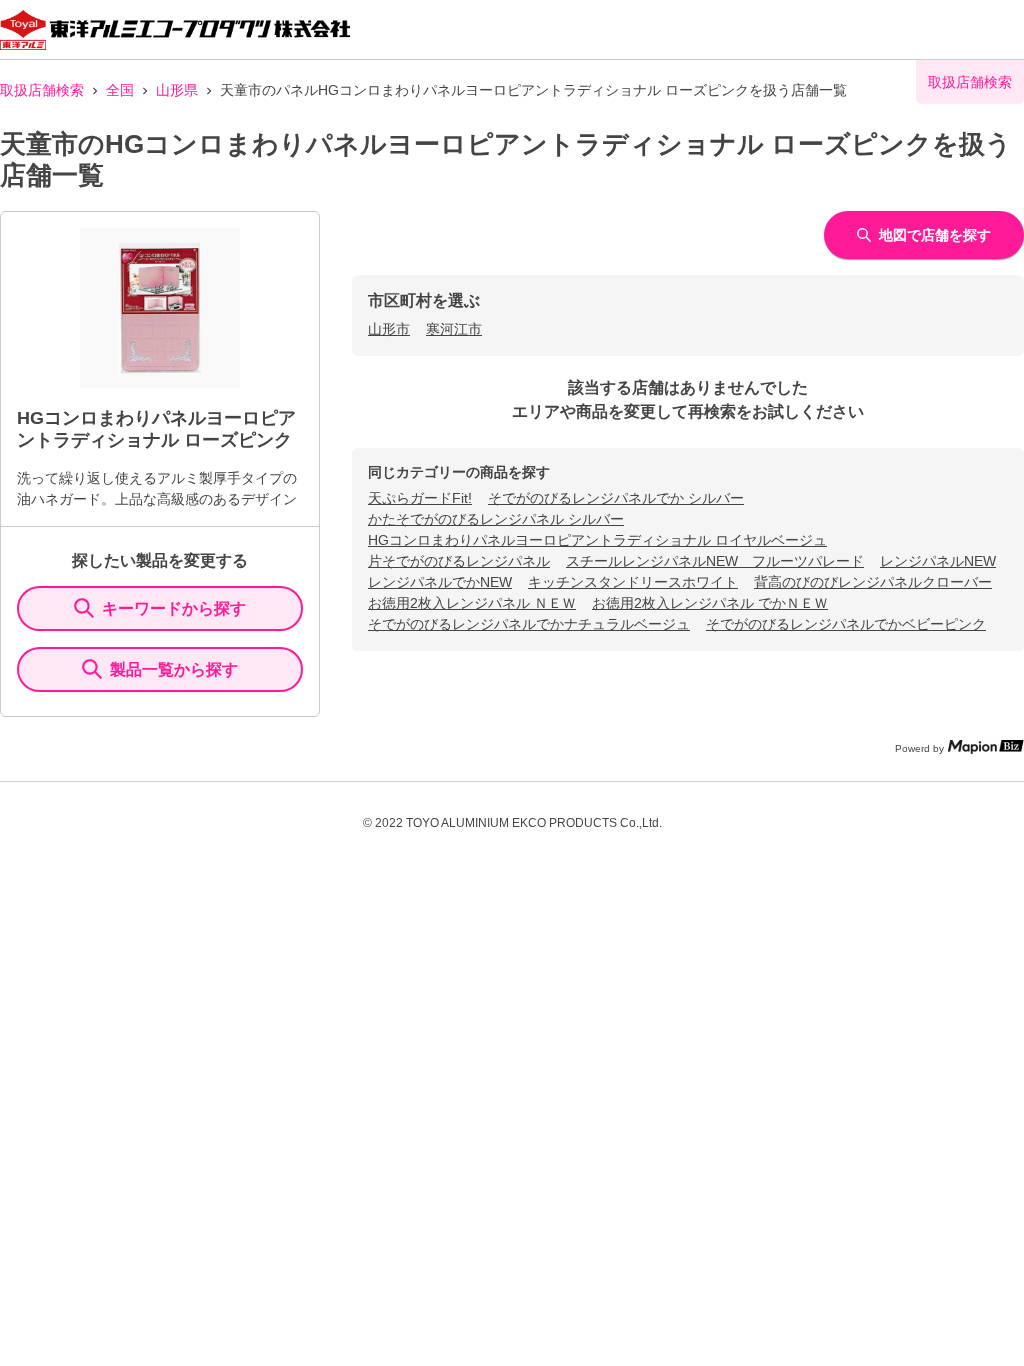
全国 (120, 90)
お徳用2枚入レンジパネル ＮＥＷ (472, 603)
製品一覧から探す (174, 669)
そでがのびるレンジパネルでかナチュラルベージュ (529, 624)
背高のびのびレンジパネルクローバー (873, 582)
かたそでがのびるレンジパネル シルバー (496, 519)
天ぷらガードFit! (420, 498)
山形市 (389, 329)
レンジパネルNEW (938, 561)
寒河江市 (454, 329)
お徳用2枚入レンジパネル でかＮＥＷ (710, 603)
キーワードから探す (174, 608)
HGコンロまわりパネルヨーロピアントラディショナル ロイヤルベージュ (597, 540)
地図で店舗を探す (935, 235)
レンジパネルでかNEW (440, 582)
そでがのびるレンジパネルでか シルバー (616, 498)
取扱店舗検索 (42, 90)
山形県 (177, 90)
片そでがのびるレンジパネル (459, 561)
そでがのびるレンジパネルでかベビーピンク (846, 624)
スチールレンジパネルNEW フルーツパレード (715, 561)
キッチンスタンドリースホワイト (633, 582)
